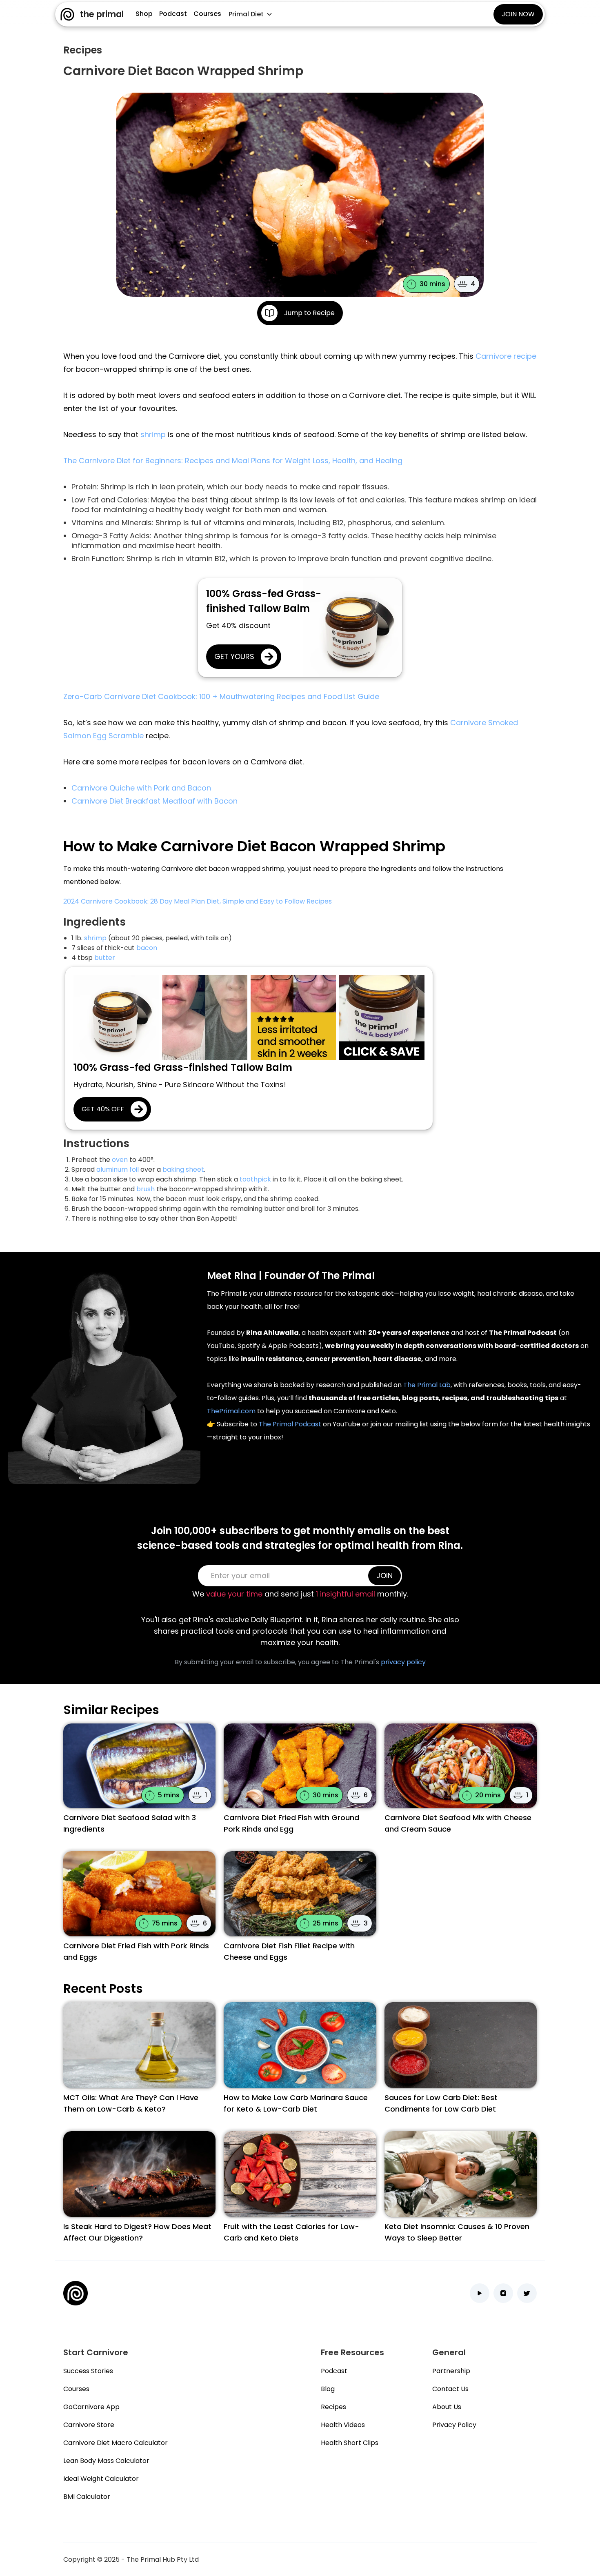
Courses (207, 14)
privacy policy (403, 1662)
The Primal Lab (427, 1385)
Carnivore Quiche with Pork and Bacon (141, 788)
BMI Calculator (87, 2497)
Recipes (333, 2407)
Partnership (451, 2371)
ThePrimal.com (231, 1411)
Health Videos (343, 2425)
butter (105, 958)
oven (120, 1160)
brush (146, 1189)
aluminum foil (118, 1169)
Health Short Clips (350, 2443)
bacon (147, 948)
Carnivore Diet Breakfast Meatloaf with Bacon (154, 801)
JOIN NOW (518, 14)
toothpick (255, 1179)
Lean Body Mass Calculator (106, 2461)
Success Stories (88, 2371)
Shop (144, 14)
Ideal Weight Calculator (101, 2479)
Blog (328, 2389)
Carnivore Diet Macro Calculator (116, 2443)
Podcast (173, 14)
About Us (447, 2407)
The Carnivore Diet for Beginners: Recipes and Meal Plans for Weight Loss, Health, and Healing (233, 461)
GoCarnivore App (91, 2407)
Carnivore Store (89, 2425)
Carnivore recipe (506, 356)
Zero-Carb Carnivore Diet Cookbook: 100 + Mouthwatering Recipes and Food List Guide (221, 696)
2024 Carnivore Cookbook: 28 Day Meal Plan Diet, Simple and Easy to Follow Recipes (198, 901)
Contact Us (450, 2389)
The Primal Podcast (290, 1424)
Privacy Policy (454, 2425)
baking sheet (183, 1169)
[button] (250, 14)
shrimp (153, 434)
